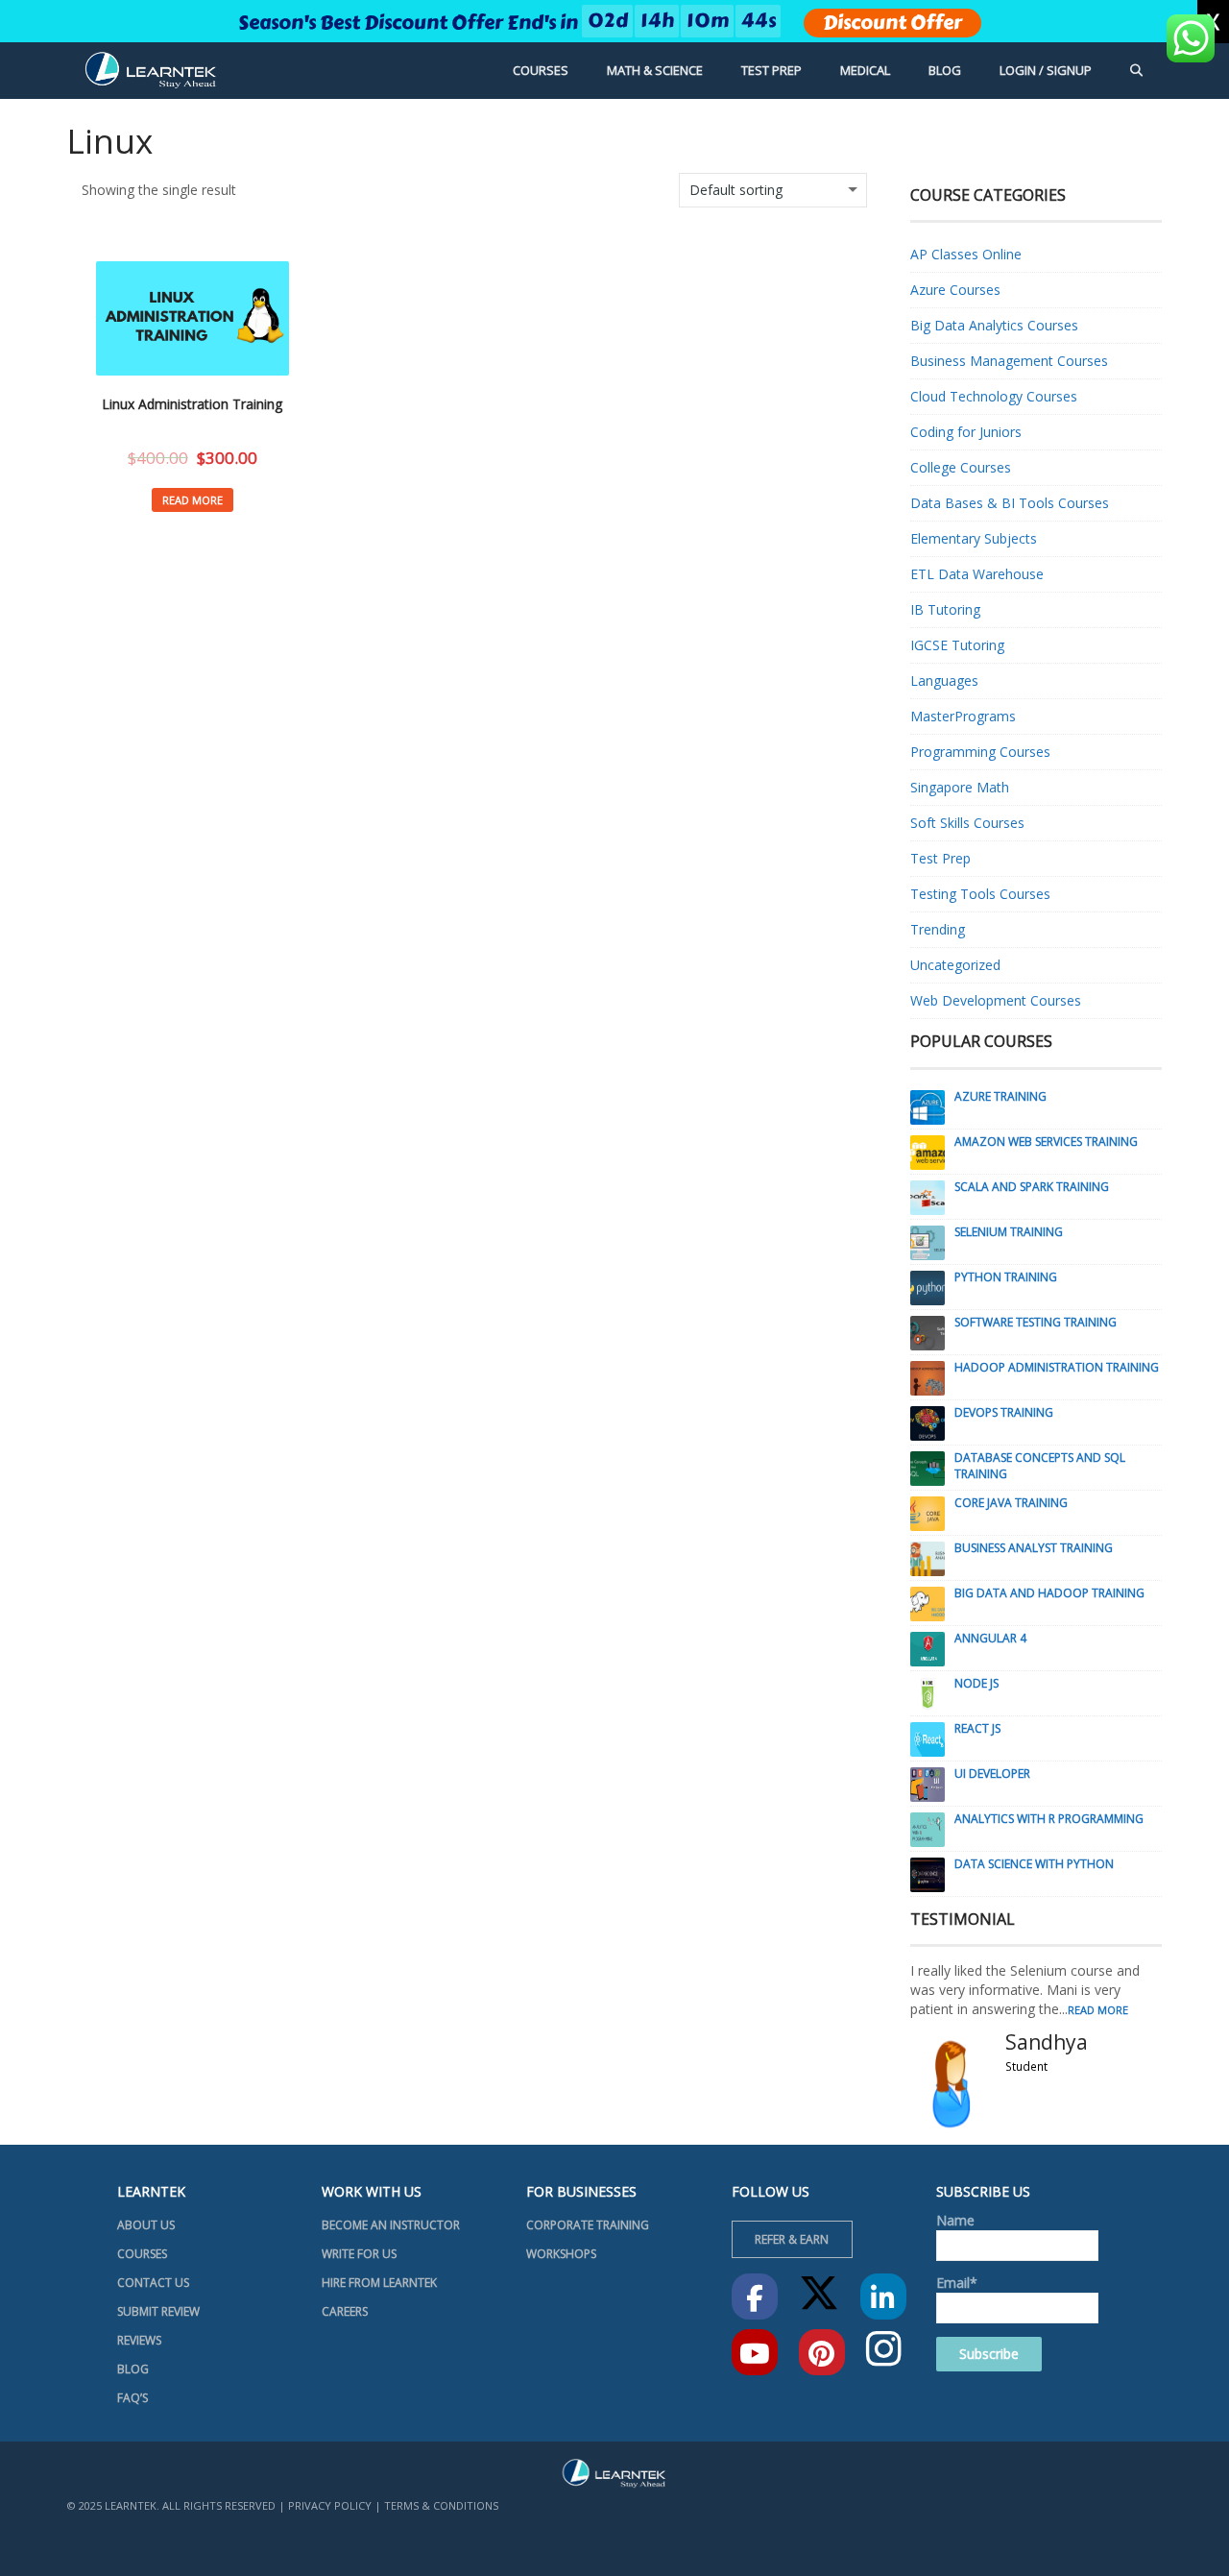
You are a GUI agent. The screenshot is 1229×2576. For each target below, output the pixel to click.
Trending (938, 929)
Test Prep (940, 858)
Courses (142, 2254)
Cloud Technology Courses (994, 396)
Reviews (139, 2340)
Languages (944, 680)
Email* (957, 2283)
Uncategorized (955, 965)
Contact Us (153, 2283)
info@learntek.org (579, 2551)
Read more (193, 500)
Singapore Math (960, 787)
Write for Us (359, 2254)
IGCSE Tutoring (957, 645)
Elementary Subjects (974, 538)
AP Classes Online (966, 254)
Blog (133, 2369)
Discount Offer (892, 23)
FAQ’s (133, 2398)
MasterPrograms (963, 716)
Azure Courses (955, 290)
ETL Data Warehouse (977, 574)
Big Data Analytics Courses (994, 325)
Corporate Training (588, 2225)
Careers (345, 2311)
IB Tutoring (945, 609)
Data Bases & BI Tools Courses (1010, 503)
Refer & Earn (792, 2239)
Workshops (561, 2254)
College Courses (961, 467)
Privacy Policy (330, 2505)
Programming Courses (980, 752)
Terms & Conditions (441, 2505)
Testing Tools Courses (980, 894)
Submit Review (158, 2311)
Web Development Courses (996, 1000)
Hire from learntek (379, 2283)
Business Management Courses (1009, 361)
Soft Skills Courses (967, 823)
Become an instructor (391, 2225)
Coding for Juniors (966, 432)
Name (955, 2220)
